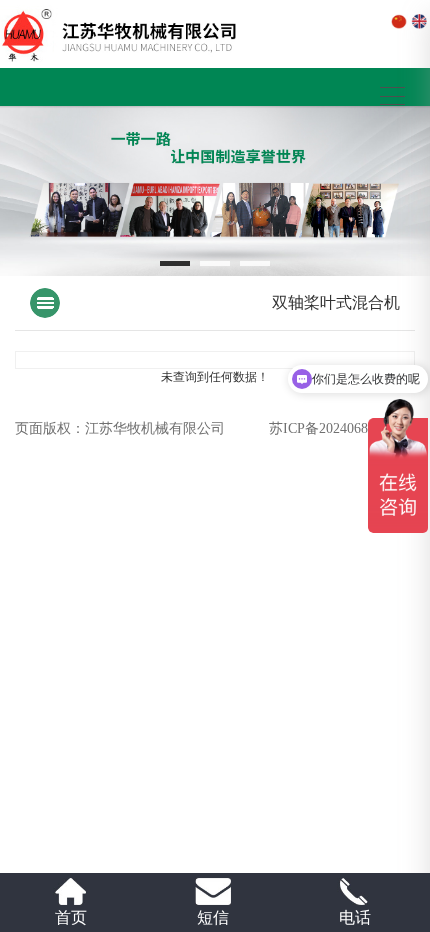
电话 (355, 917)
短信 (213, 917)
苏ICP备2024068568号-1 (342, 428)
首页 (71, 917)
